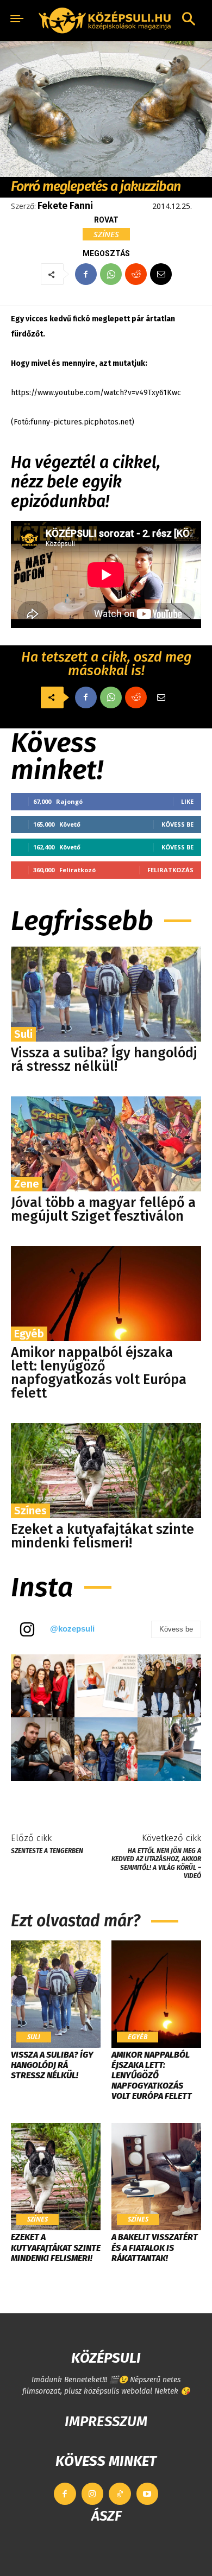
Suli (23, 1034)
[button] (189, 20)
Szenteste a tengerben (47, 1851)
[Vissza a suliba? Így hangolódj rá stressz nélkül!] (106, 994)
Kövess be (177, 824)
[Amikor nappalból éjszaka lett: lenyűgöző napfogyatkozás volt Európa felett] (106, 1294)
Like (187, 801)
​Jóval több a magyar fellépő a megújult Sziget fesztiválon (103, 1210)
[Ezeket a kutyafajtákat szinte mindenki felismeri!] (106, 1471)
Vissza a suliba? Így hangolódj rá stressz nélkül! (104, 1060)
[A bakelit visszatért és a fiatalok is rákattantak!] (156, 2177)
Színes (106, 234)
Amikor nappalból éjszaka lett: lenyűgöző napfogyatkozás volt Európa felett (99, 1373)
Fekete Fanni (65, 206)
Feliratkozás (170, 870)
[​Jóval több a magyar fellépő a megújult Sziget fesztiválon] (106, 1144)
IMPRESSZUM (106, 2422)
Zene (27, 1184)
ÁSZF (106, 2516)
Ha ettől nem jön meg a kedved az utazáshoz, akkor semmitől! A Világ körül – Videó (156, 1863)
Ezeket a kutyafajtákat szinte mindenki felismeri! (102, 1536)
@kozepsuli (72, 1629)
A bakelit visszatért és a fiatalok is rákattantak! (155, 2247)
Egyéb (29, 1334)
